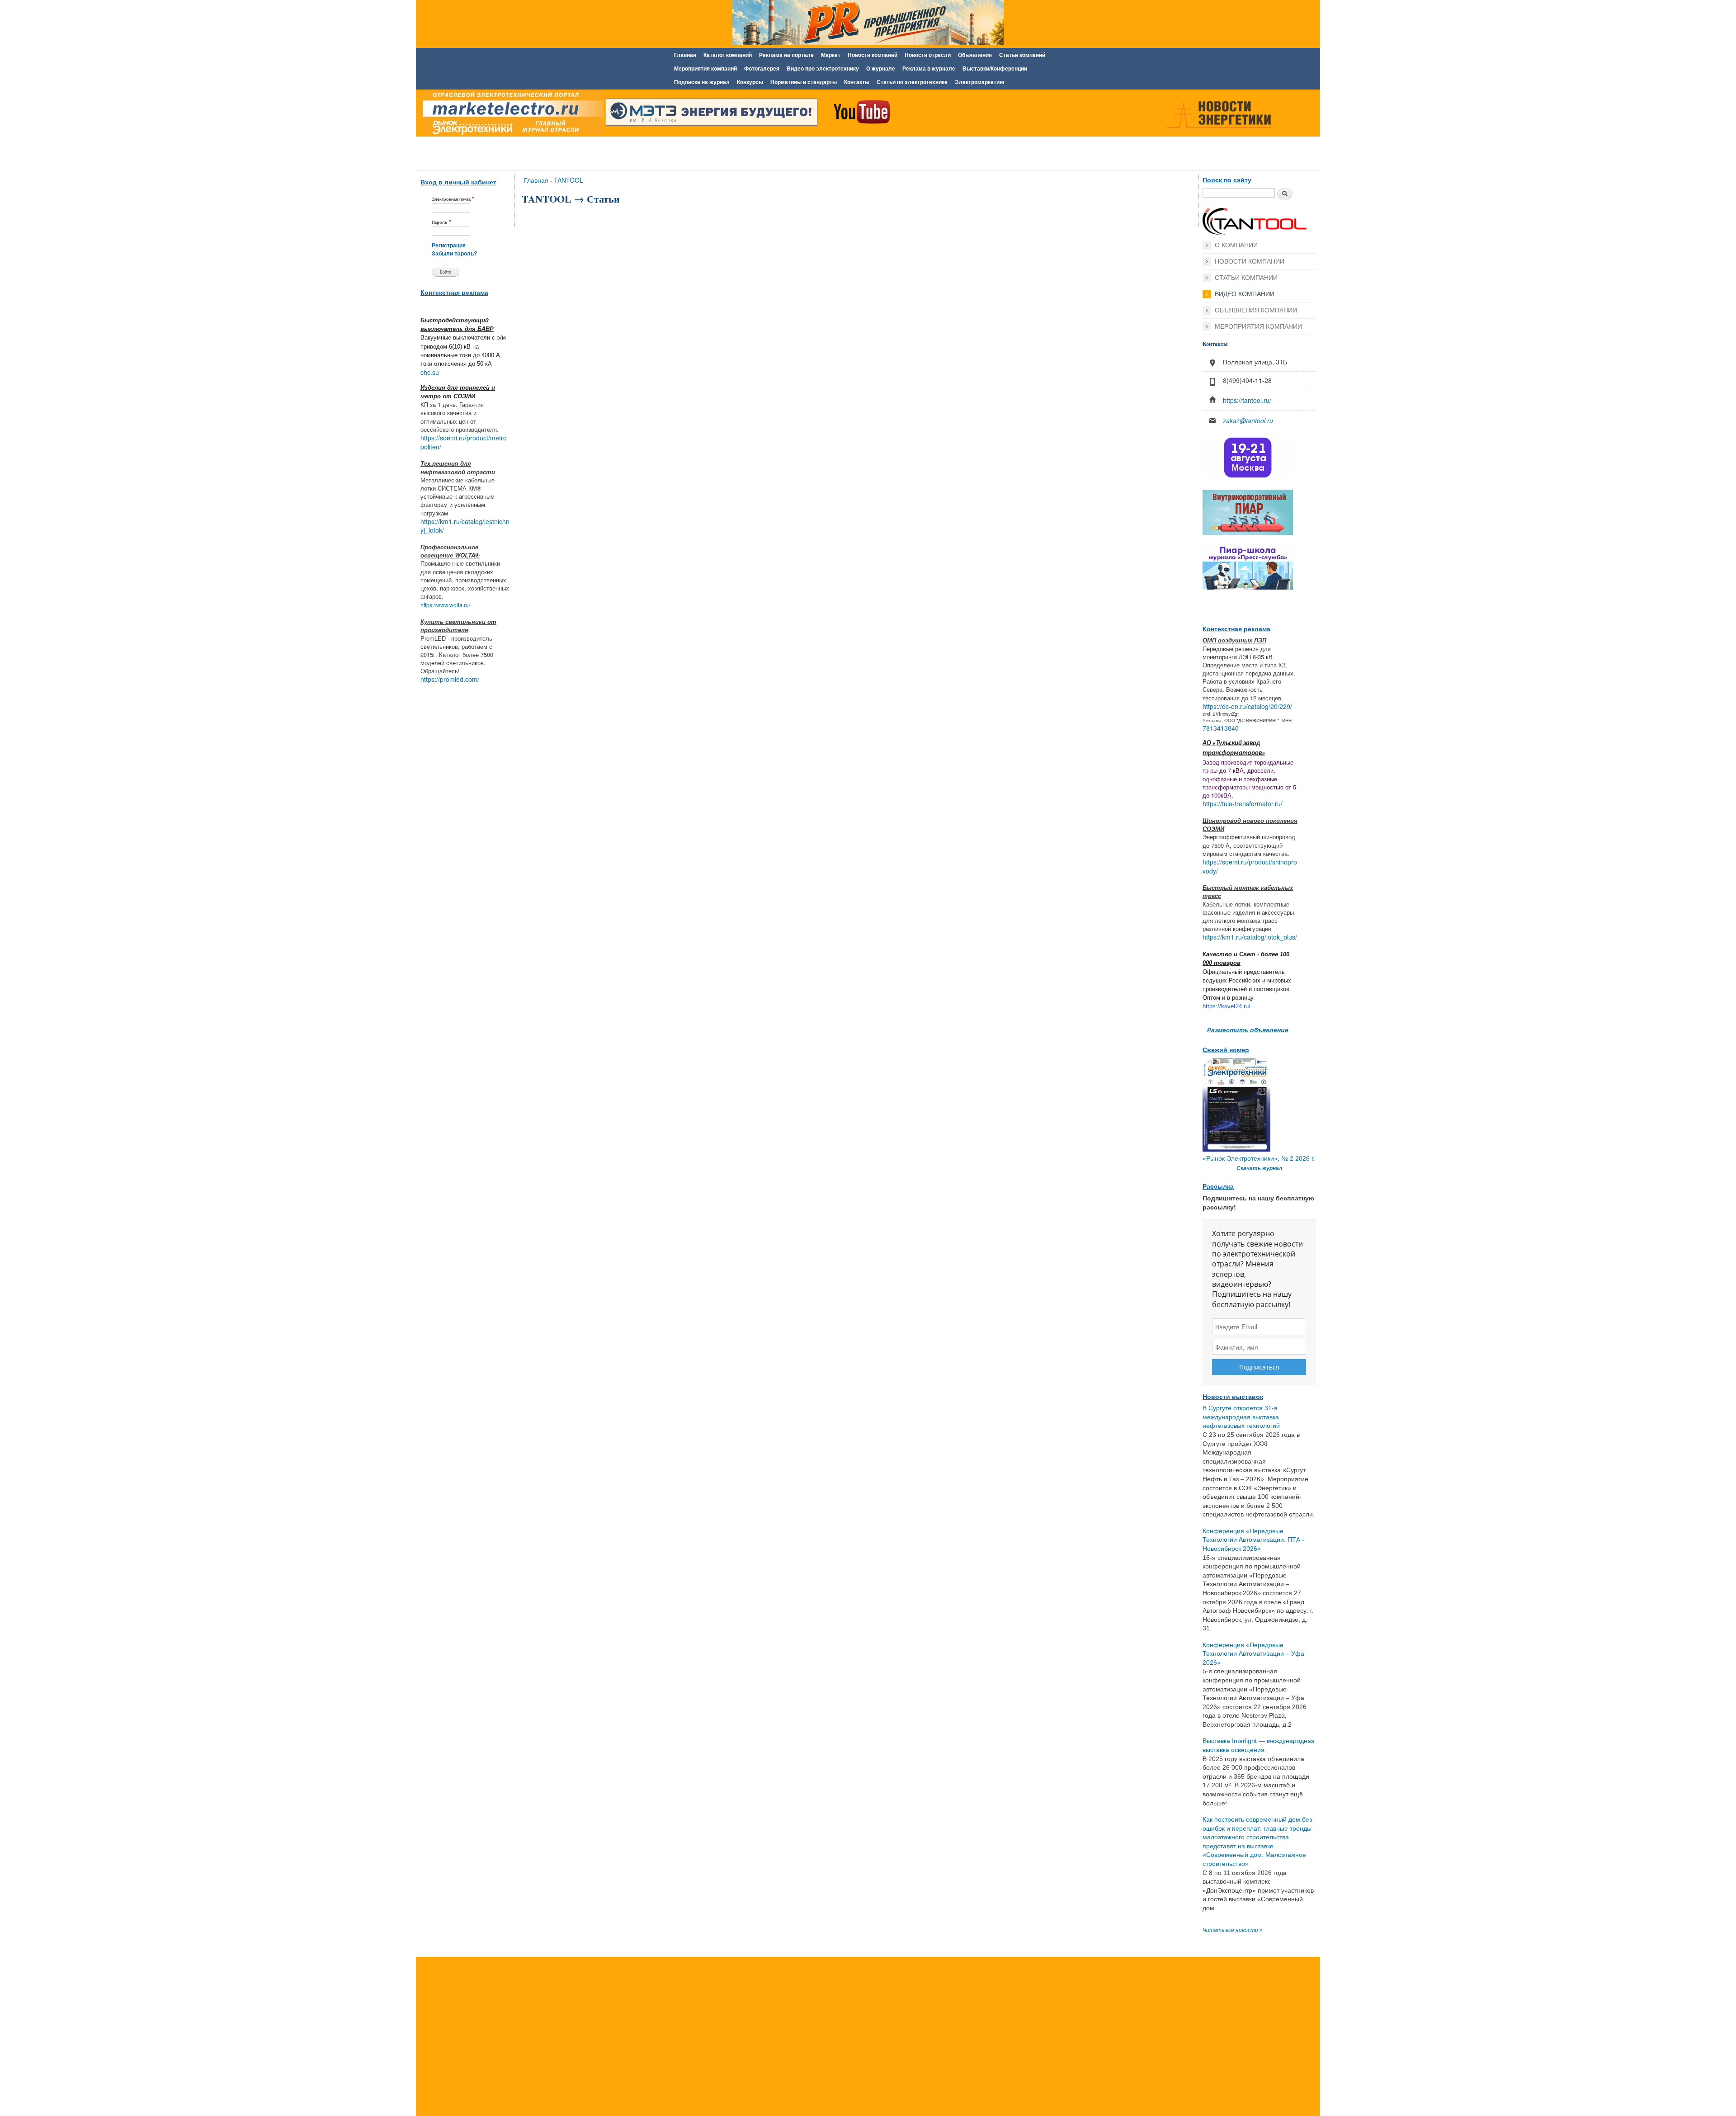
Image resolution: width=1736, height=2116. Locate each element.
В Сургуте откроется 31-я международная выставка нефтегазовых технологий (1241, 1417)
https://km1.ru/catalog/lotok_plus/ (1250, 937)
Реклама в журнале (929, 69)
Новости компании (1250, 261)
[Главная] (511, 114)
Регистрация (449, 246)
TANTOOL (568, 180)
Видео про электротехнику (823, 69)
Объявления (975, 55)
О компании (1236, 245)
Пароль (441, 222)
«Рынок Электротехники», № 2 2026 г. (1259, 1158)
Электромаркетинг (980, 82)
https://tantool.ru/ (1247, 400)
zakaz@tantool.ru (1248, 420)
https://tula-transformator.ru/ (1243, 803)
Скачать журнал (1259, 1168)
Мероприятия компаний (705, 69)
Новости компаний (873, 55)
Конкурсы (750, 82)
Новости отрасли (928, 55)
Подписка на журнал (702, 82)
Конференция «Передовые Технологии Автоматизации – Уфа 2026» (1253, 1654)
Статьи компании (1246, 278)
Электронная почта (453, 199)
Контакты (857, 82)
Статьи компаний (1022, 55)
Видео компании (1245, 294)
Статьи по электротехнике (912, 82)
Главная (685, 55)
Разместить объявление (1248, 1030)
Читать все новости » (1233, 1930)
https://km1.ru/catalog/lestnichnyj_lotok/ (465, 526)
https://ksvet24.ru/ (1227, 1006)
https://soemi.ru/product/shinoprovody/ (1250, 866)
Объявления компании (1256, 310)
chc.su (430, 372)
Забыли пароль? (454, 254)
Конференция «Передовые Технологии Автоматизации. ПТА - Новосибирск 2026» (1253, 1540)
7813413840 (1221, 728)
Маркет (831, 55)
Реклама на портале (786, 55)
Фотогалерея (762, 69)
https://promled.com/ (450, 679)
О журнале (881, 69)
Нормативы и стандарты (804, 82)
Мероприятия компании (1258, 326)
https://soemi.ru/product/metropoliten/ (464, 442)
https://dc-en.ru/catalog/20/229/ (1247, 706)
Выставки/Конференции (995, 69)
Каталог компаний (728, 55)
